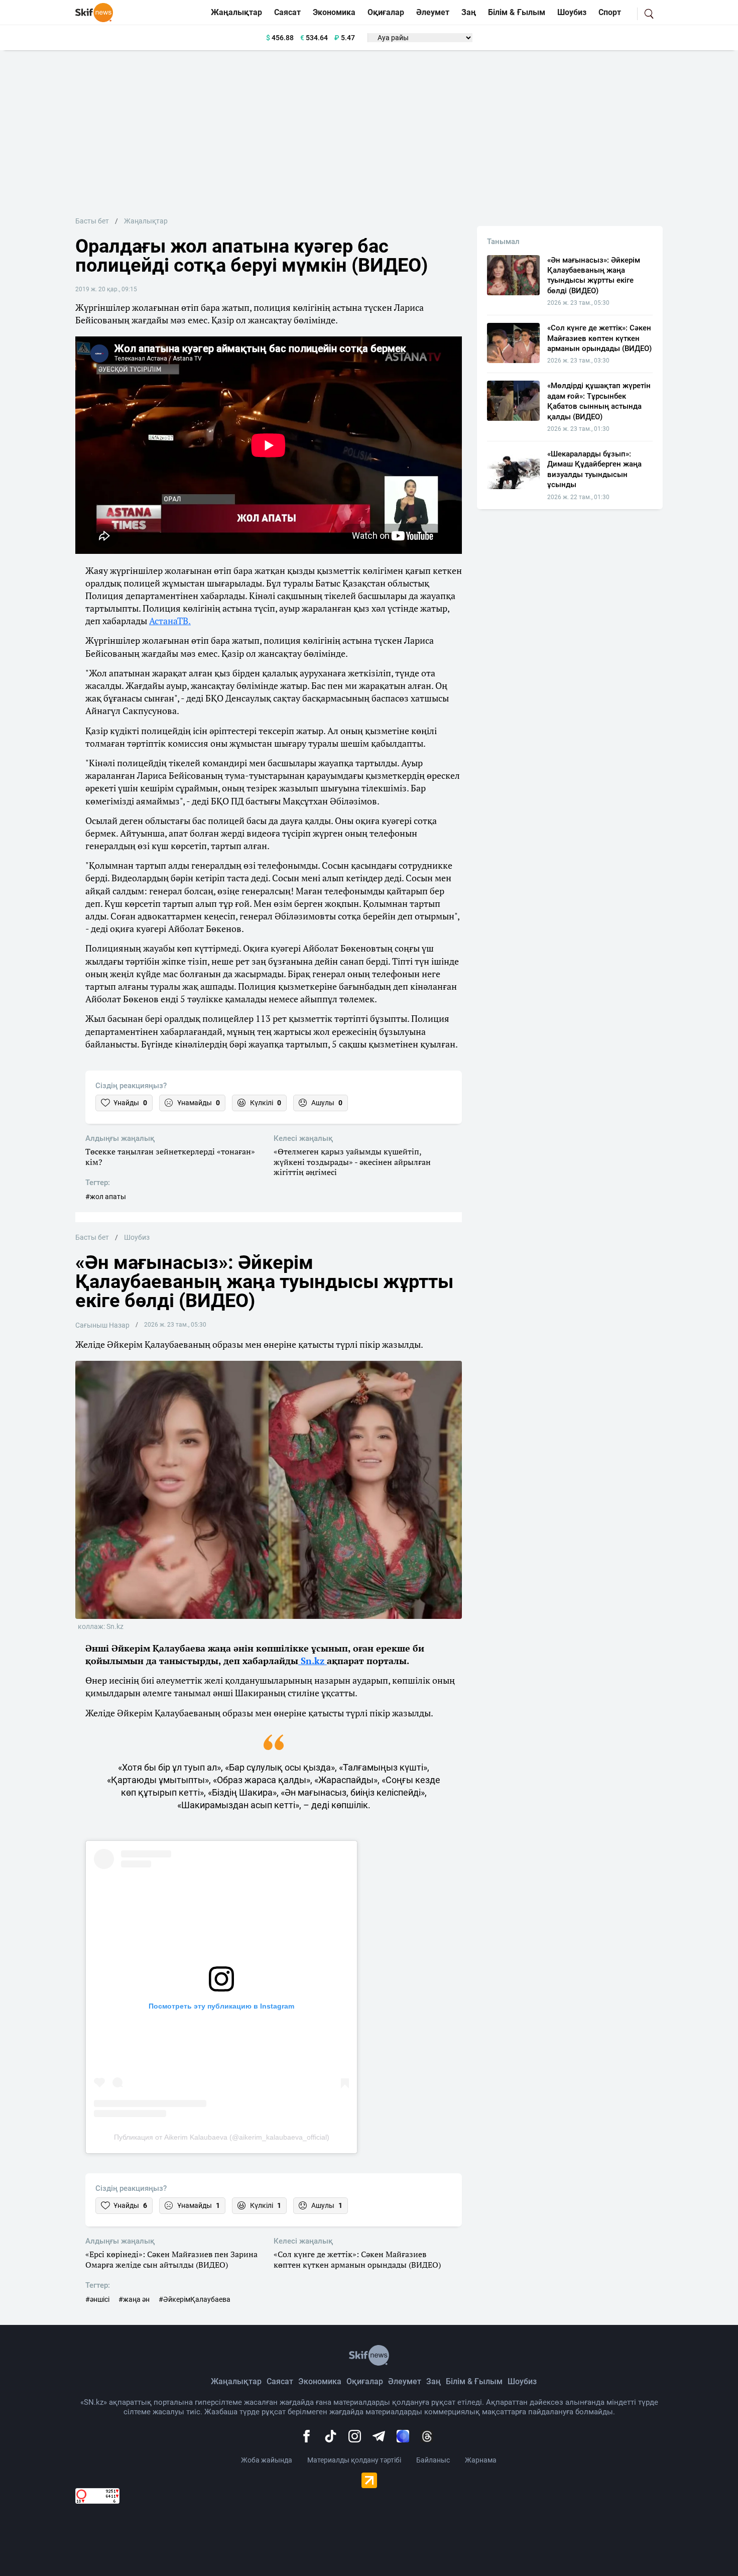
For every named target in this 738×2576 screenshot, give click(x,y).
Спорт (610, 12)
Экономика (334, 12)
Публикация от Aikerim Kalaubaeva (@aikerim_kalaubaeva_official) (222, 2137)
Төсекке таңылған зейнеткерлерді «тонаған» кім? (170, 1157)
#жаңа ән (134, 2299)
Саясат (287, 12)
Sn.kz (313, 1661)
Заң (469, 12)
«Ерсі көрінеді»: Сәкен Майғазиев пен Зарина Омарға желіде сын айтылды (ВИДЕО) (171, 2260)
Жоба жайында (267, 2460)
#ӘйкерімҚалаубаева (195, 2299)
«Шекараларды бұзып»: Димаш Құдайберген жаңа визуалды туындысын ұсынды (594, 469)
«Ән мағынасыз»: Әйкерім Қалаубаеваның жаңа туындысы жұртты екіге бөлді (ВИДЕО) (594, 275)
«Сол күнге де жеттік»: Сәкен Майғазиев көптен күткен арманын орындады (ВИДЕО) (357, 2260)
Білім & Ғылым (517, 12)
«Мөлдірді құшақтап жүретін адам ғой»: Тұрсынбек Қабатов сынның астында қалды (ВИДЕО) (599, 401)
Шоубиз (572, 12)
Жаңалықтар (236, 12)
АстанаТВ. (170, 621)
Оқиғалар (386, 12)
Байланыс (433, 2460)
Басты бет (92, 221)
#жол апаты (106, 1197)
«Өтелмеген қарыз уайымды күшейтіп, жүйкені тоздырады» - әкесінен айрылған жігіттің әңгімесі (352, 1162)
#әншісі (97, 2299)
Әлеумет (433, 12)
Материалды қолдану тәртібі (354, 2460)
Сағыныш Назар (102, 1325)
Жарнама (481, 2460)
